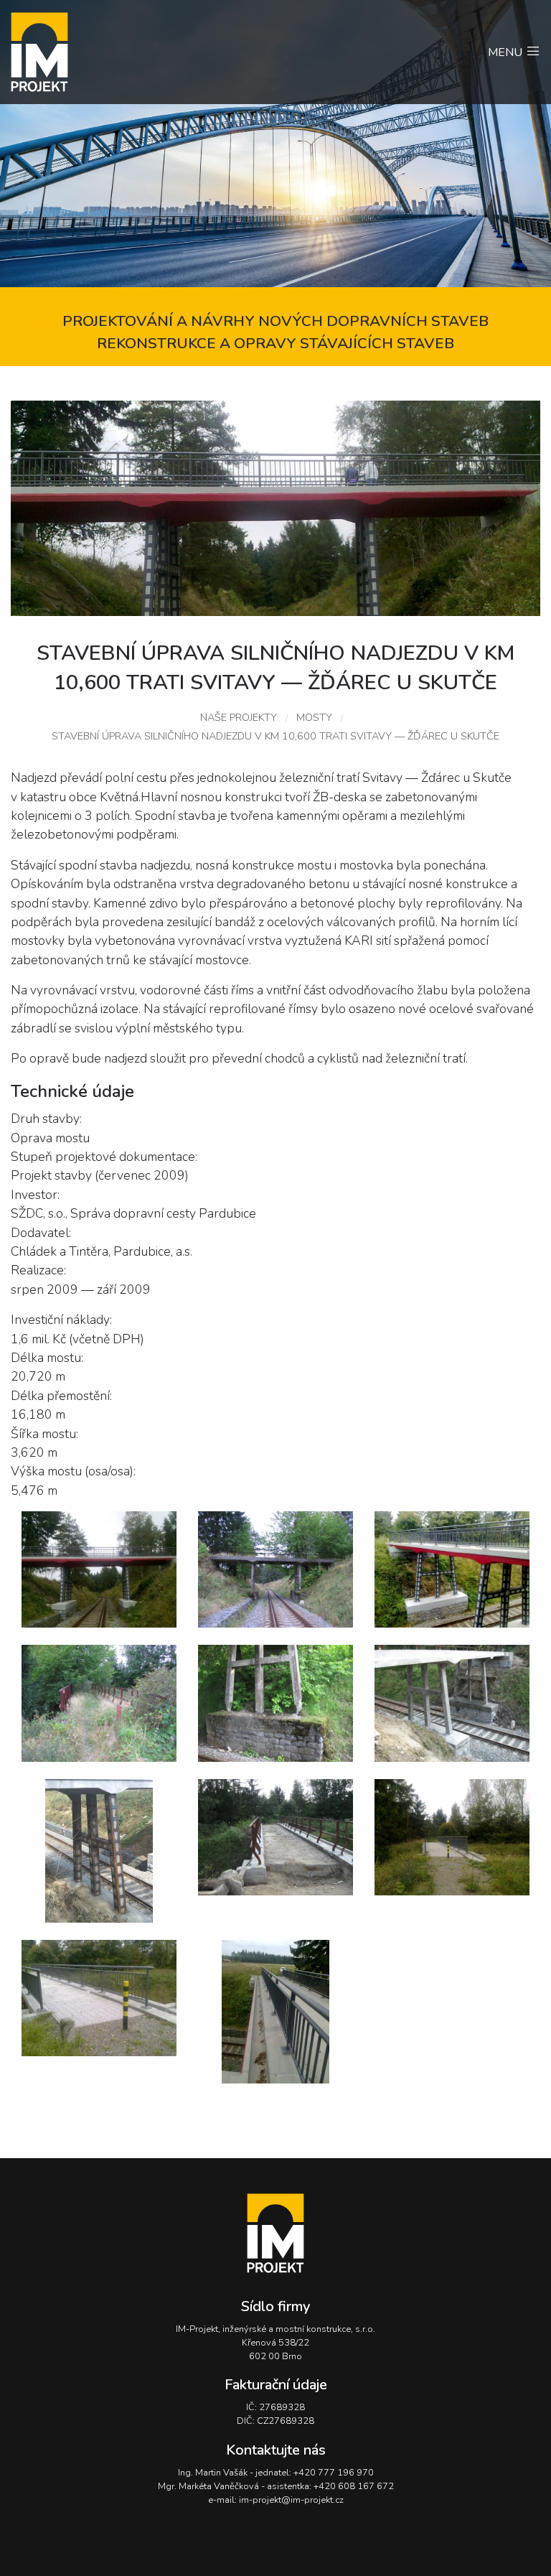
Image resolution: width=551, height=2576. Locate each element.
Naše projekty (239, 717)
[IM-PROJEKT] (75, 52)
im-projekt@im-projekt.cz (291, 2500)
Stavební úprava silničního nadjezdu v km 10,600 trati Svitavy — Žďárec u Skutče (275, 736)
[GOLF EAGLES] (275, 2233)
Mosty (314, 717)
